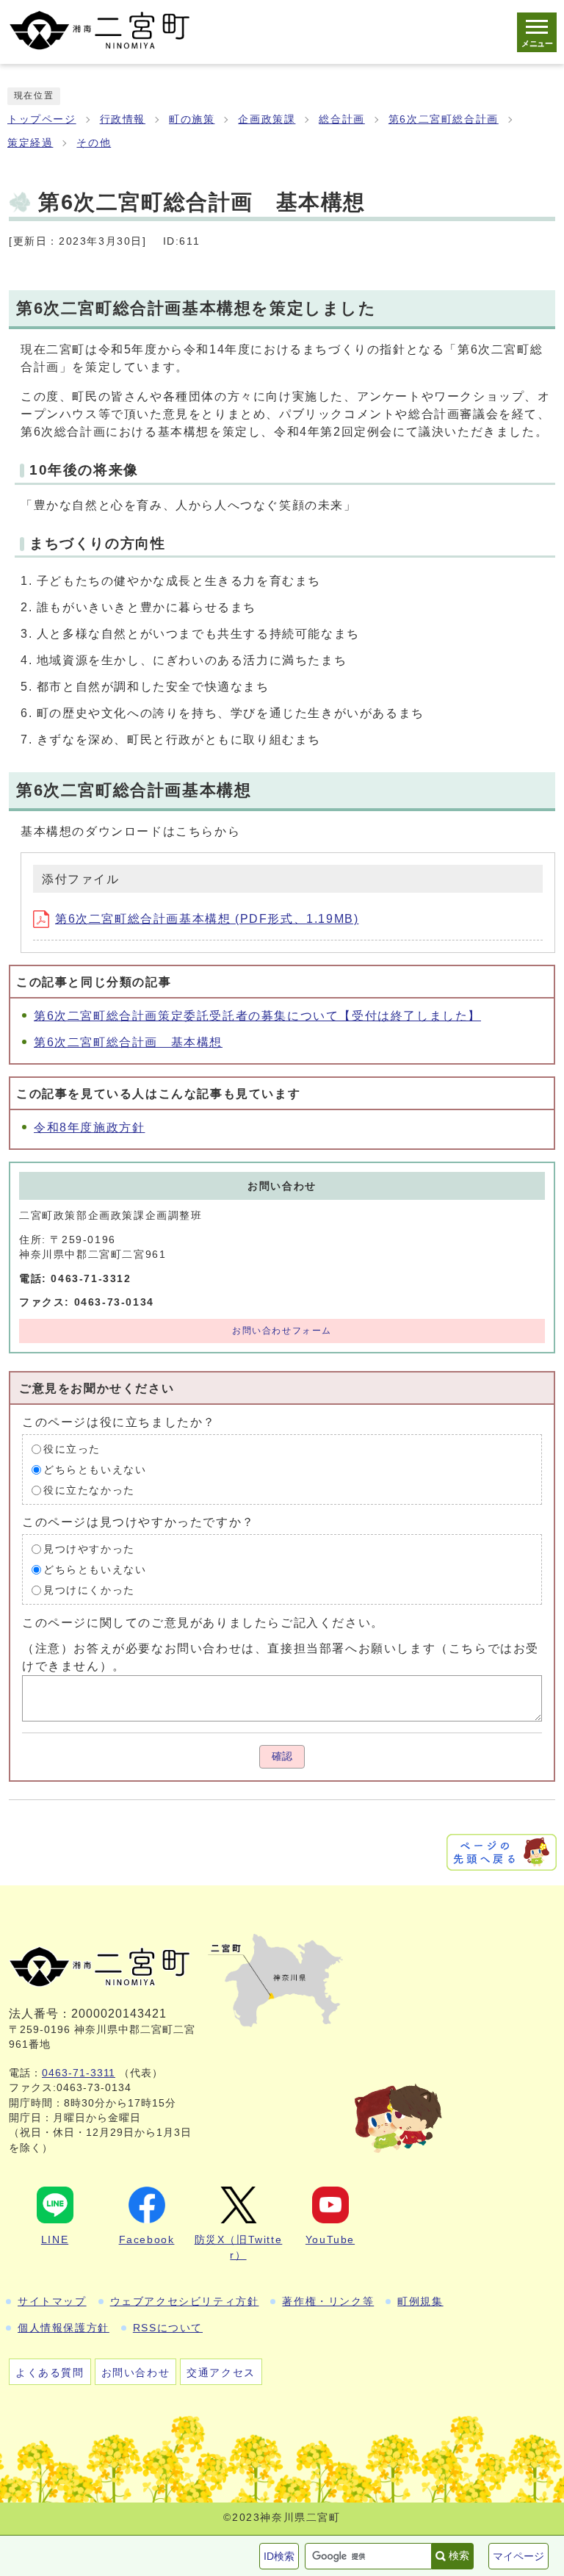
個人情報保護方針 (64, 2328)
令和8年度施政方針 (89, 1127)
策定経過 (30, 143)
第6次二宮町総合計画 (444, 119)
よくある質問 (50, 2372)
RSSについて (168, 2328)
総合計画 (341, 119)
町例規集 (420, 2301)
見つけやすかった (89, 1549)
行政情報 (123, 119)
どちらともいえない (95, 1470)
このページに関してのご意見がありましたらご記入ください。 (203, 1622)
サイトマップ (52, 2301)
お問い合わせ (136, 2372)
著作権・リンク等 (328, 2301)
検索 (459, 2555)
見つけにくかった (89, 1590)
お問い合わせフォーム (282, 1331)
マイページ (518, 2556)
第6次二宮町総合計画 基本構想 (128, 1042)
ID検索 (279, 2556)
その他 (94, 143)
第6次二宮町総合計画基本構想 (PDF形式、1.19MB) (207, 919)
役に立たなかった (89, 1490)
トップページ (42, 119)
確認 (282, 1756)
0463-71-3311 (79, 2073)
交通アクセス (221, 2372)
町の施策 (192, 119)
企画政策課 (267, 119)
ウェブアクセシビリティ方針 (185, 2301)
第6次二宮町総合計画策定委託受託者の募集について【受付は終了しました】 (257, 1016)
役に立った (72, 1449)
